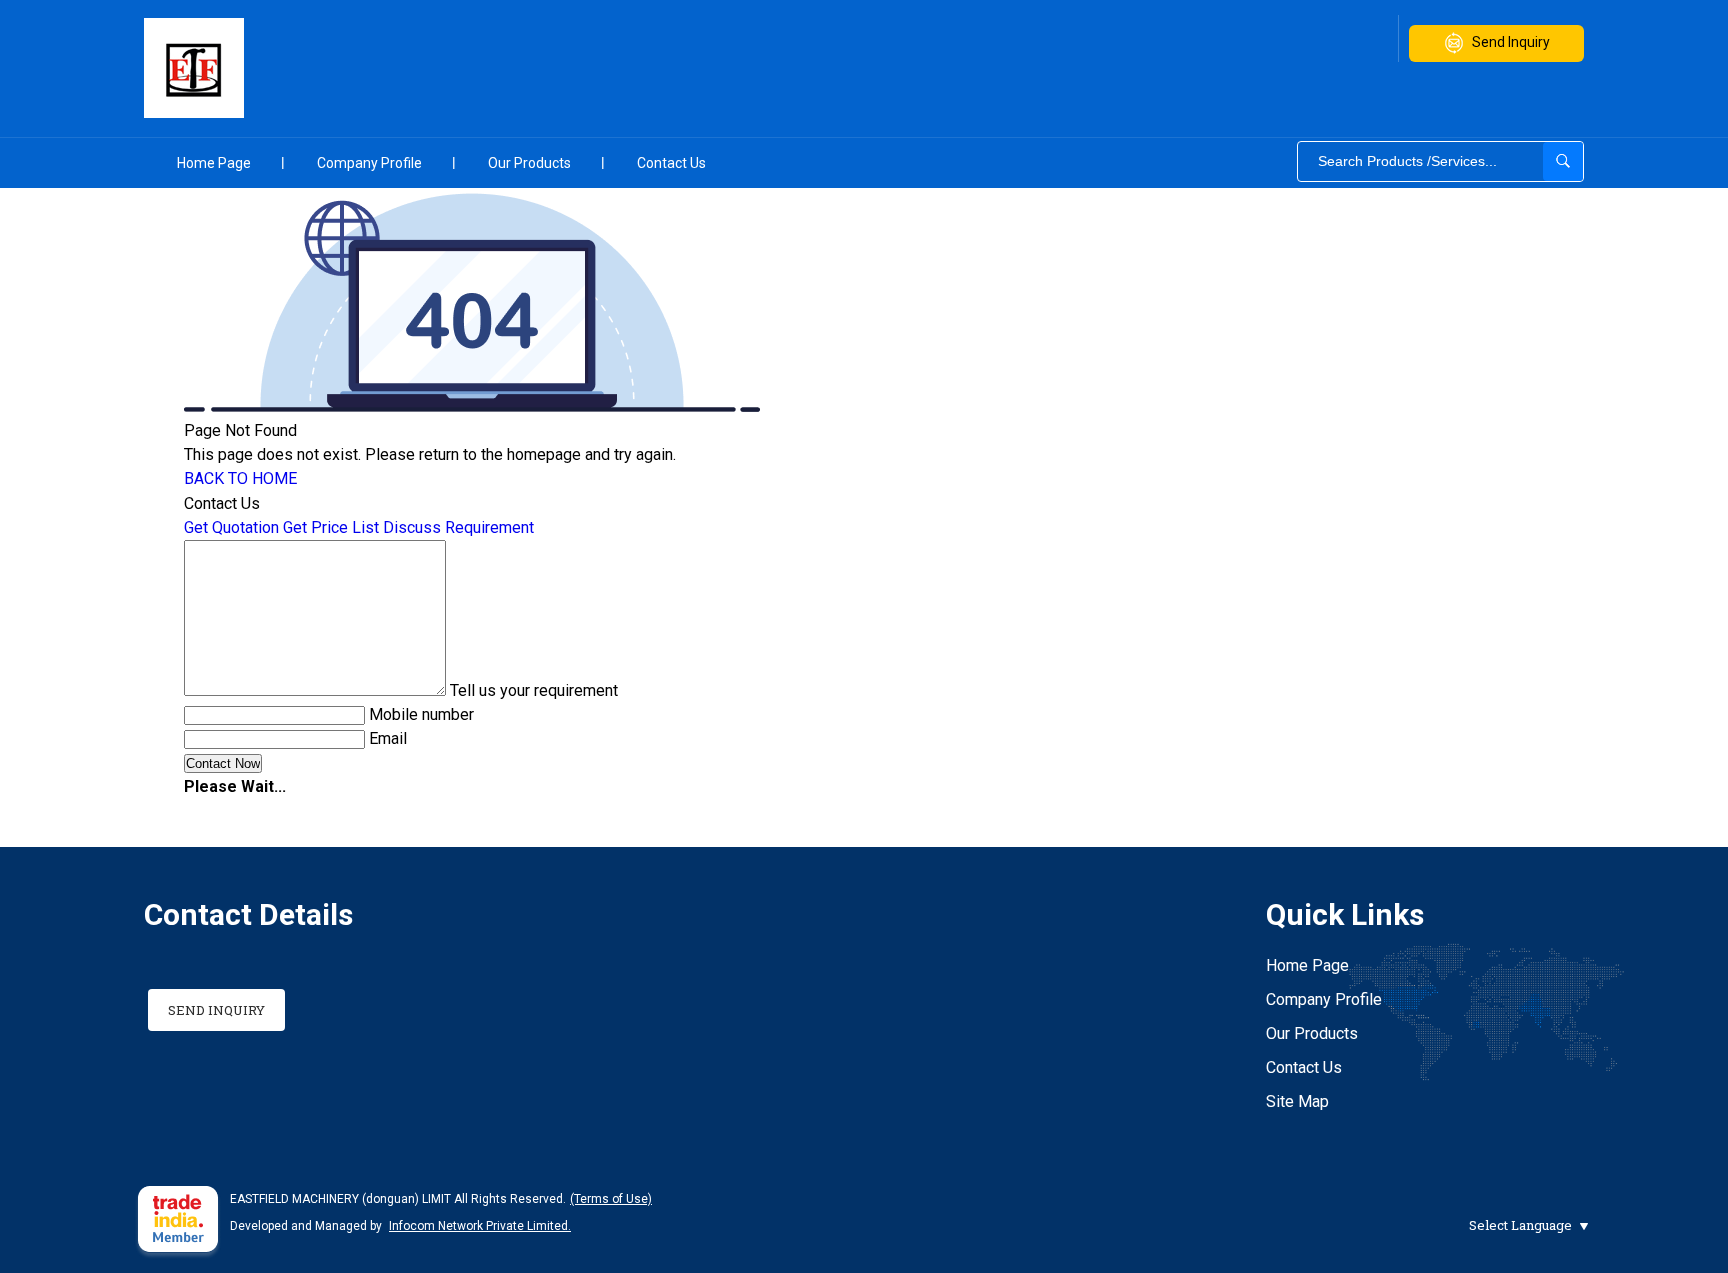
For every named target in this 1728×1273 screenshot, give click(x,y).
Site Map (1297, 1101)
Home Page (214, 163)
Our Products (529, 163)
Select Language (1520, 1225)
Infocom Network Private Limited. (480, 1226)
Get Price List (331, 527)
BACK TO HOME (240, 478)
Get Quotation (231, 527)
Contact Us (671, 163)
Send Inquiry (1511, 42)
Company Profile (369, 163)
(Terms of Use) (611, 1199)
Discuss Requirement (458, 527)
